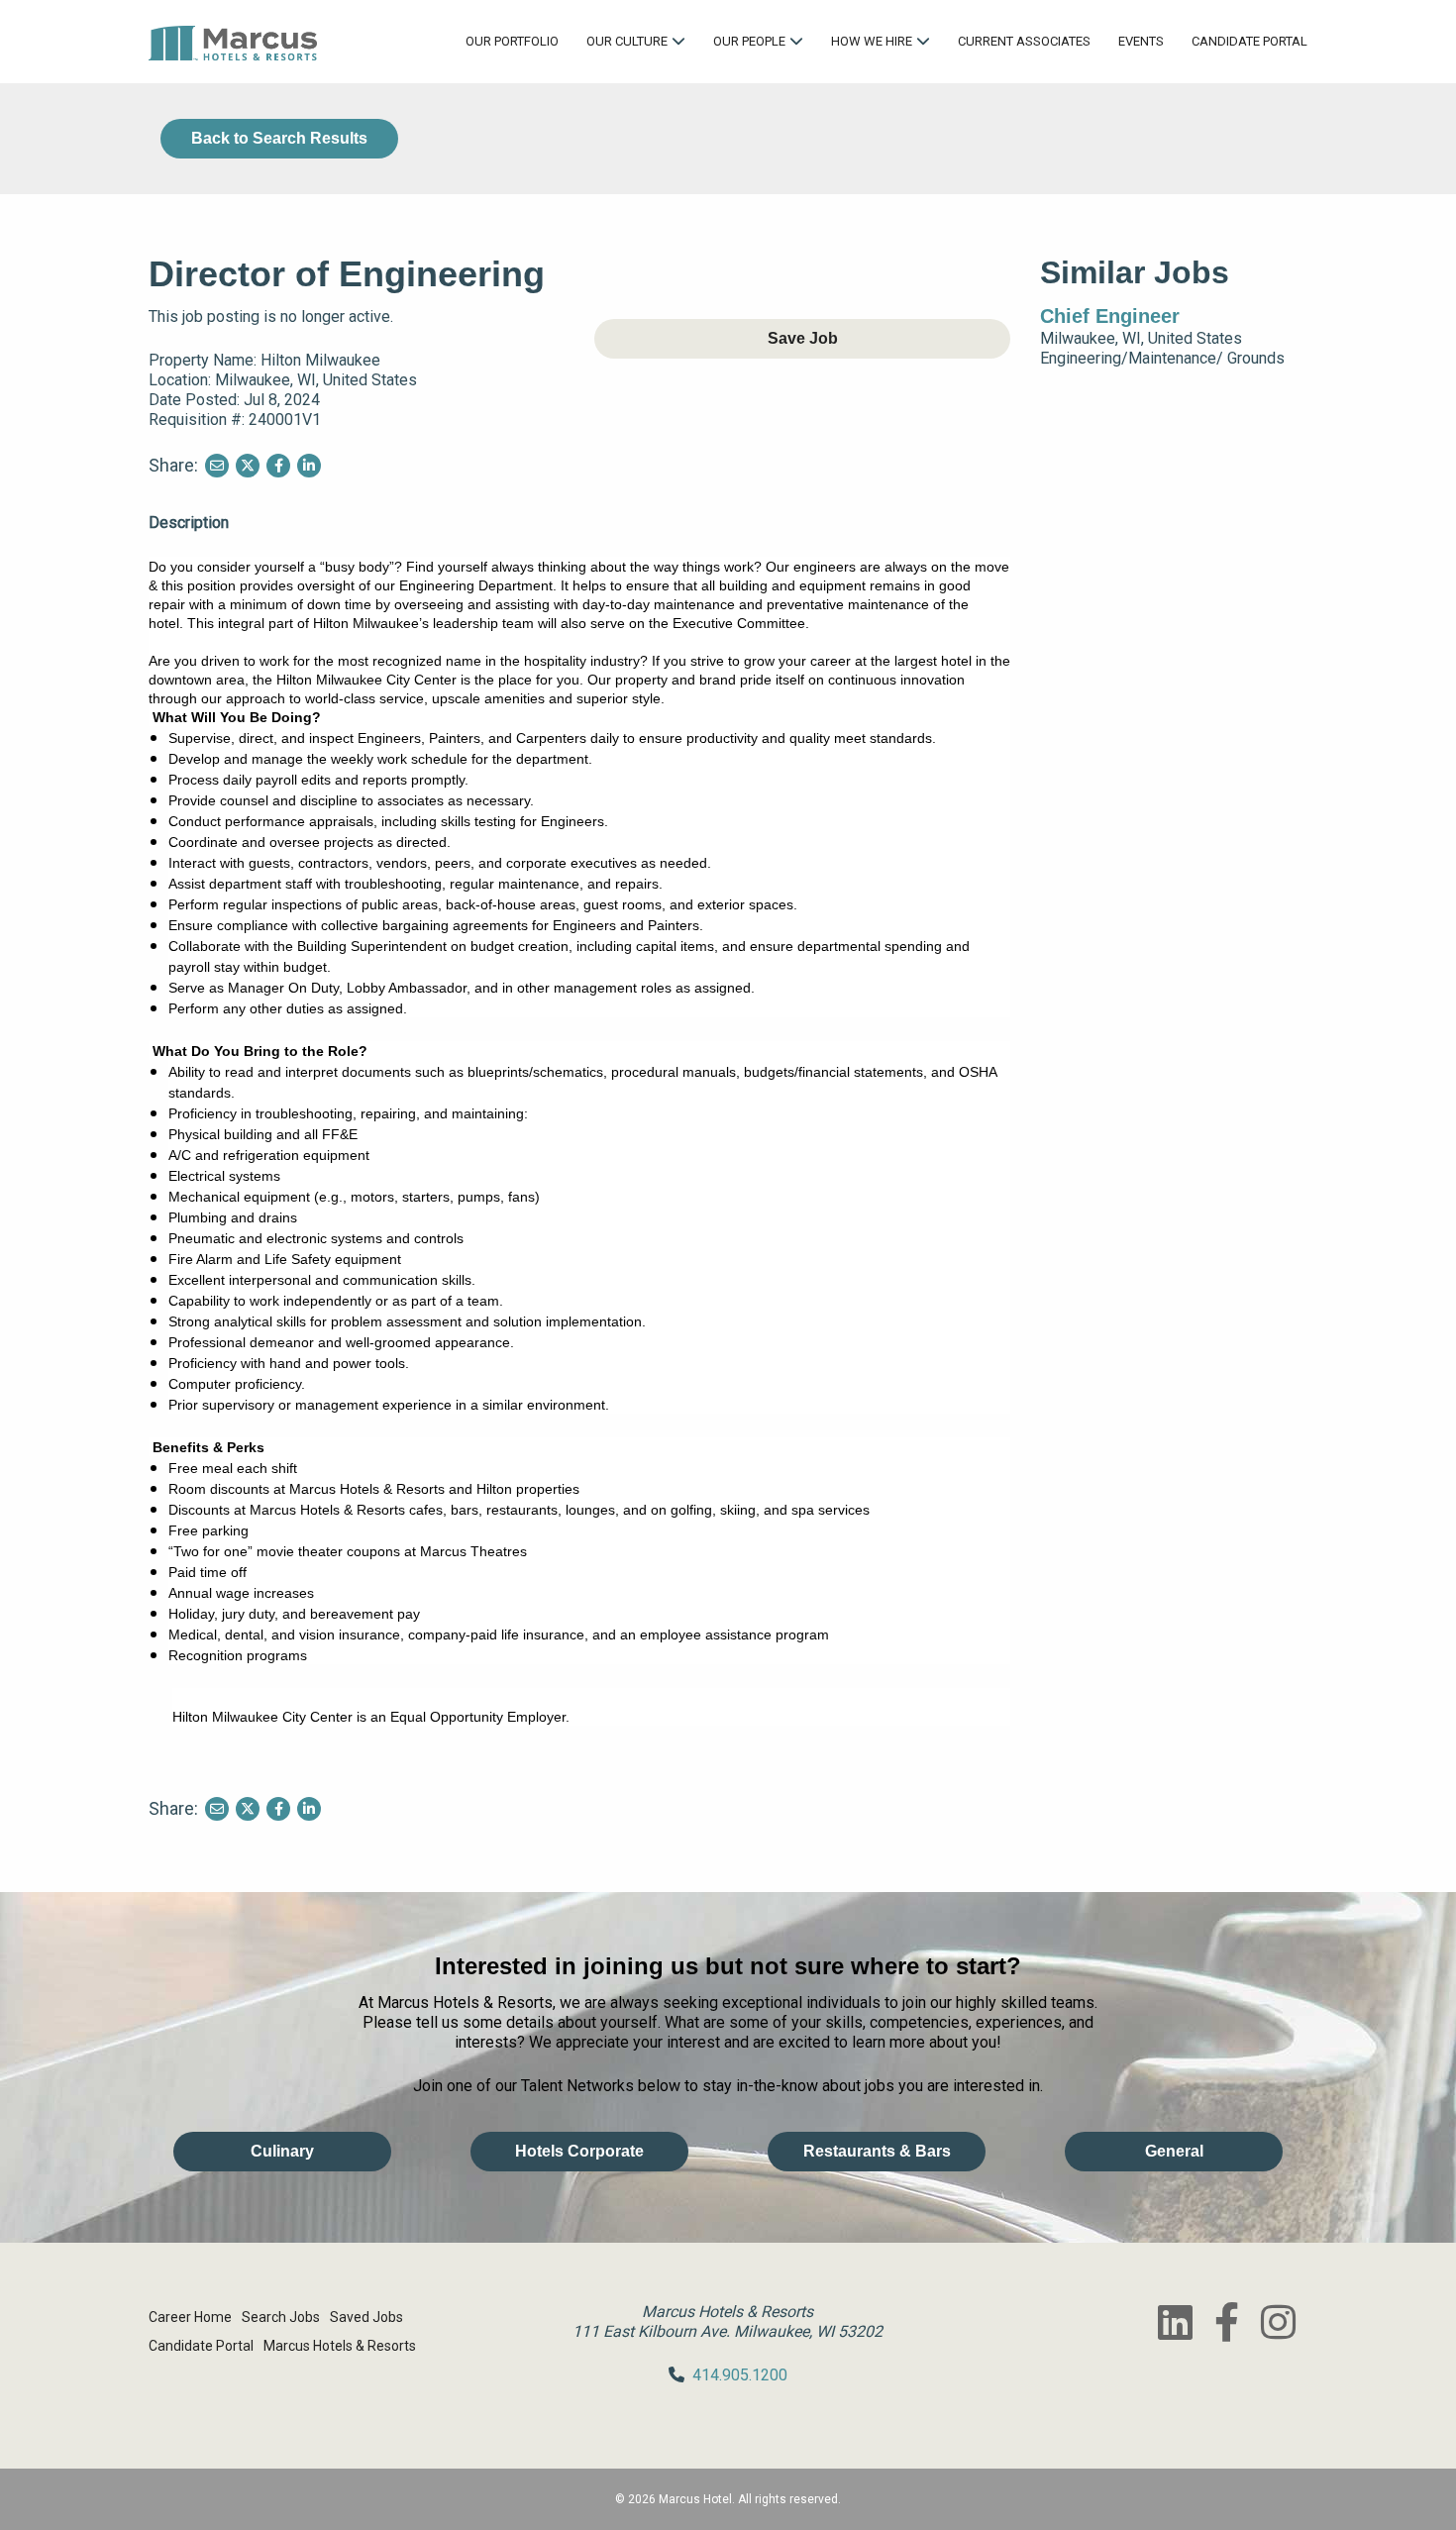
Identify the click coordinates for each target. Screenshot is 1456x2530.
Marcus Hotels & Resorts (340, 2346)
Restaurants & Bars (877, 2151)
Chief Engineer (1110, 316)
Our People (749, 41)
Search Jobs (281, 2317)
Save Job (803, 338)
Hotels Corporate (579, 2151)
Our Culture (627, 41)
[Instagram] (1278, 2322)
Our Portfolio (512, 41)
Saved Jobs (366, 2317)
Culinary (282, 2151)
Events (1141, 41)
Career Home (190, 2317)
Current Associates (1024, 41)
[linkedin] (1175, 2322)
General (1174, 2151)
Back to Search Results (279, 138)
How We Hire (872, 41)
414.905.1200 (740, 2375)
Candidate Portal (1249, 41)
